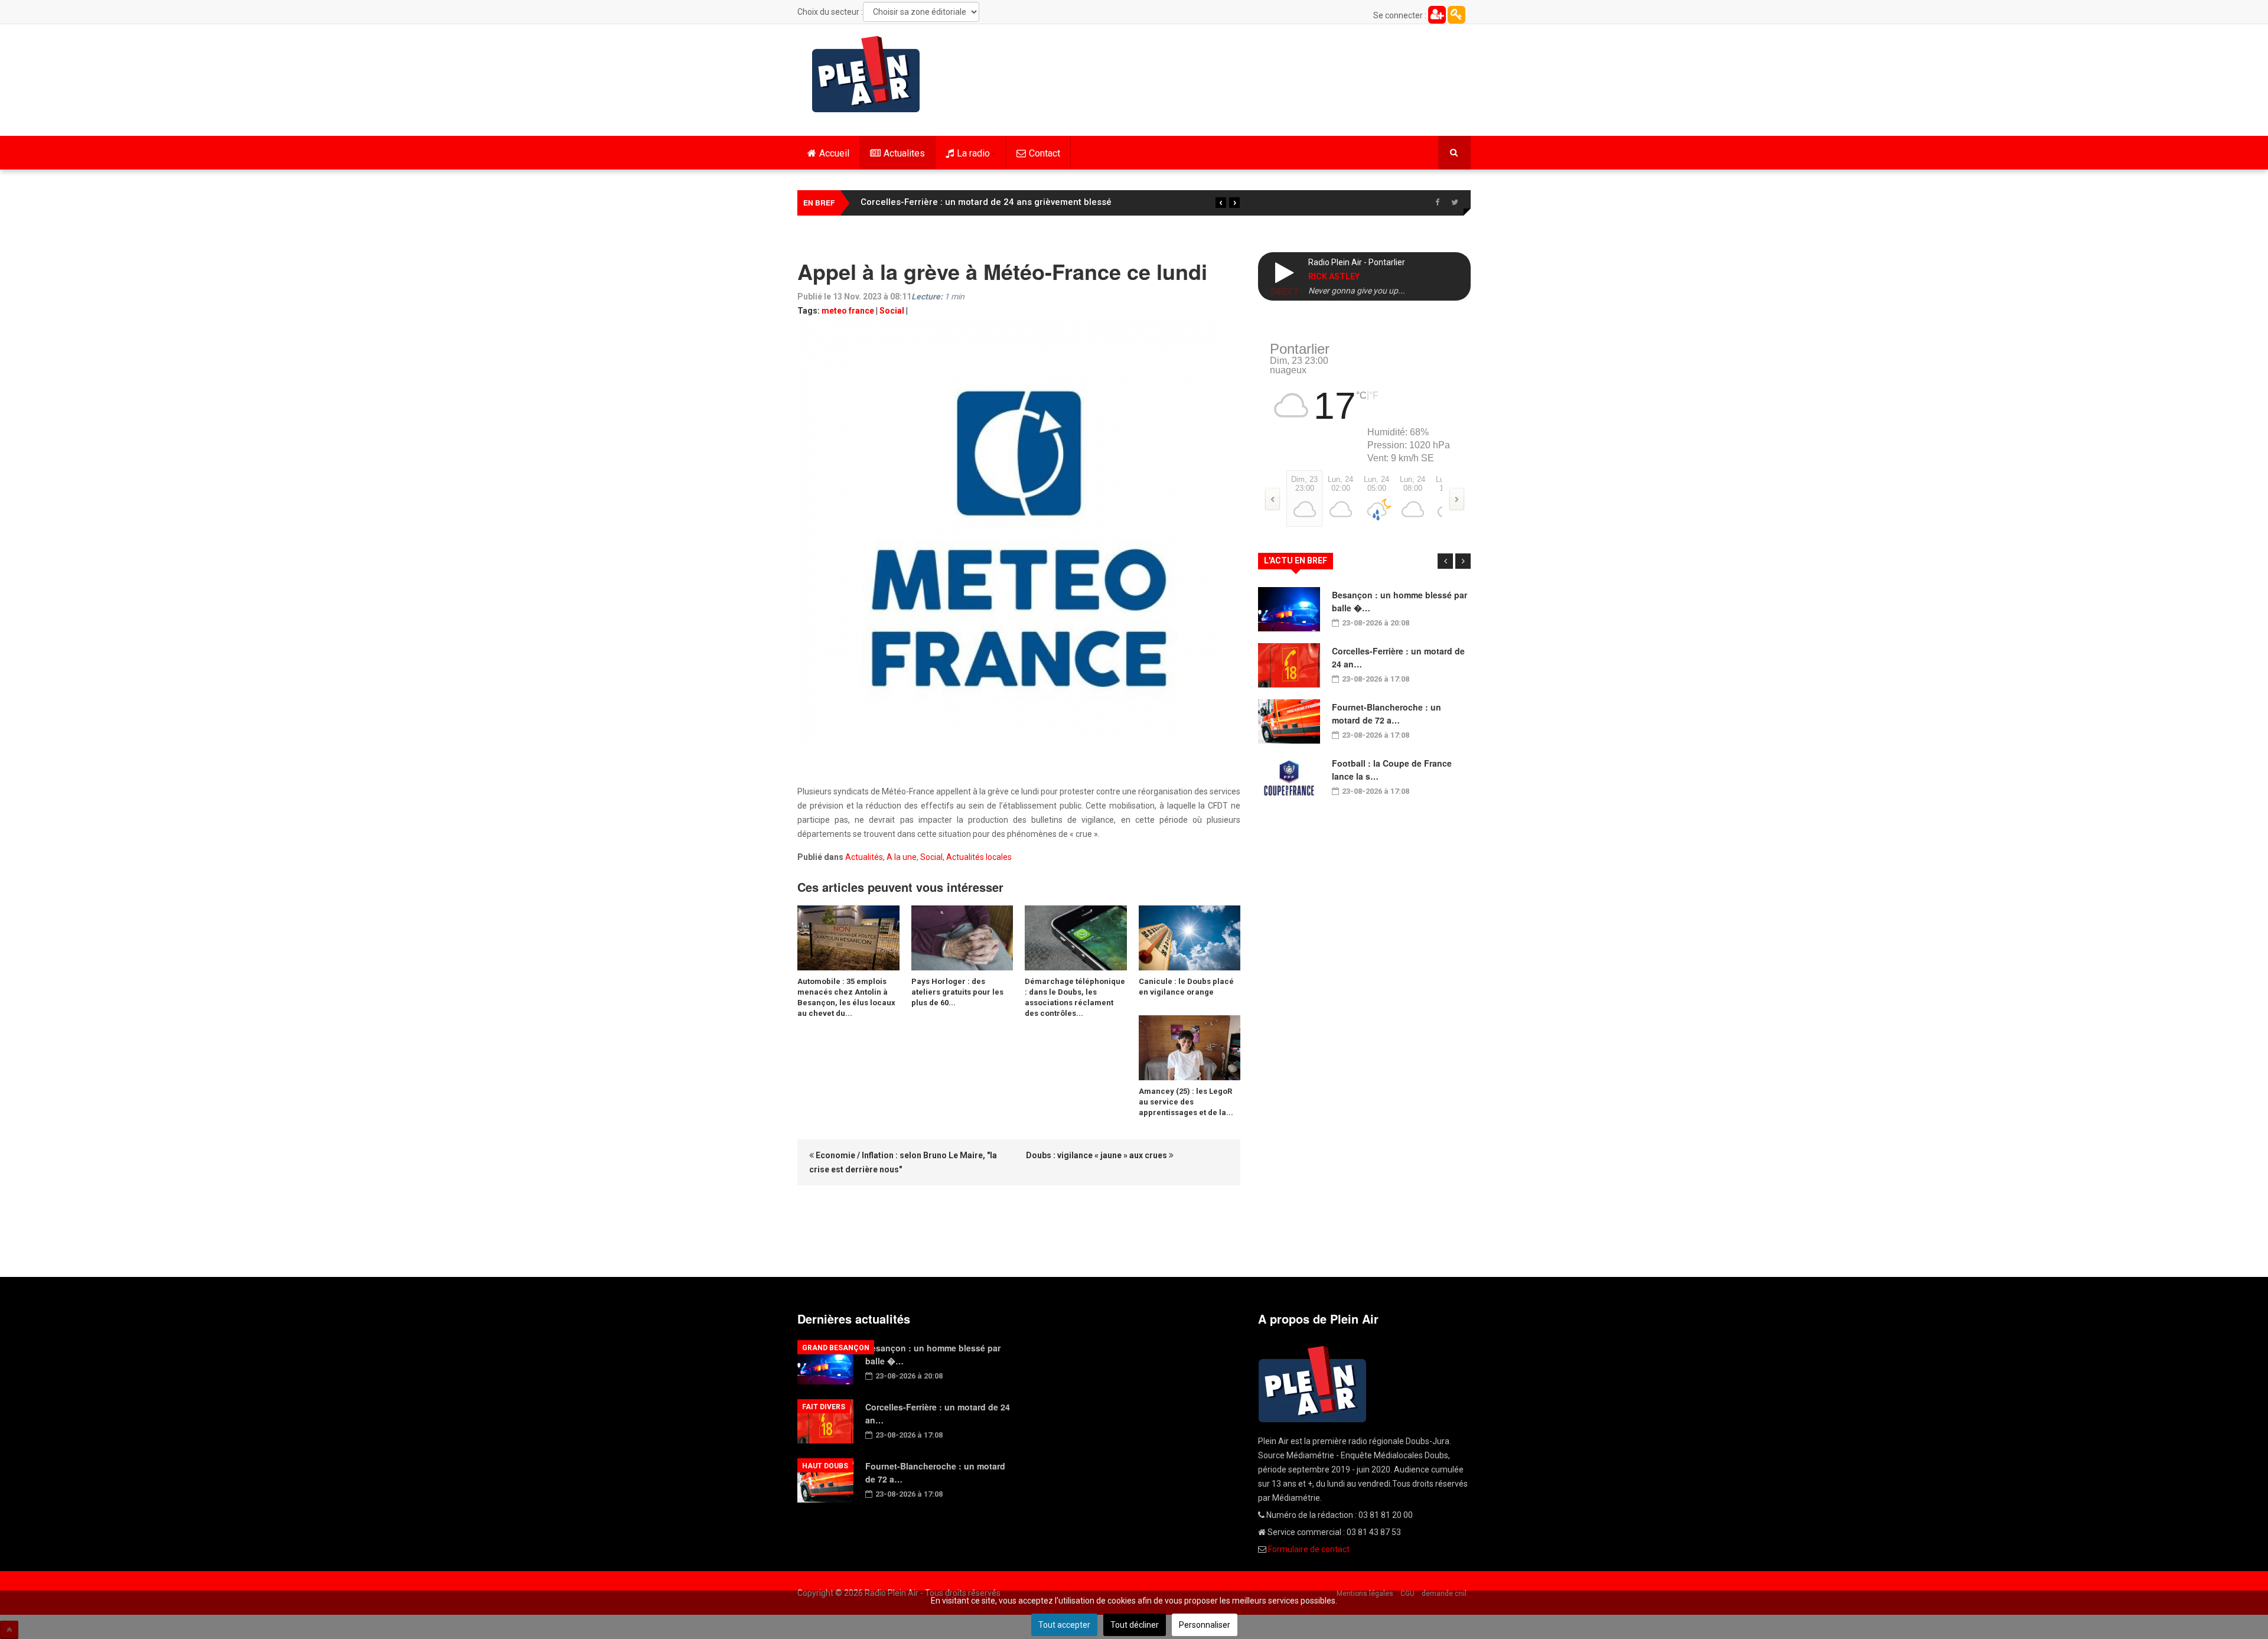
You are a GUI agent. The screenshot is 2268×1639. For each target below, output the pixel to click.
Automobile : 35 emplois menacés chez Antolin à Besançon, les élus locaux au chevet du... (846, 997)
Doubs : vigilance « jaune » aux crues (1097, 1155)
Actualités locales (979, 857)
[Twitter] (1455, 203)
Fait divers (824, 1407)
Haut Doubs (825, 1466)
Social (892, 311)
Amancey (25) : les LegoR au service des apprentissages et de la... (1186, 1102)
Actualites (904, 153)
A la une (902, 857)
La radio (973, 153)
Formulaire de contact (1309, 1549)
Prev (1445, 561)
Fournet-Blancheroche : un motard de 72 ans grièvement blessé (995, 202)
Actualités (864, 857)
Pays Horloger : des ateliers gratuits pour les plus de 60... (957, 992)
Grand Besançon (836, 1348)
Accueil (834, 153)
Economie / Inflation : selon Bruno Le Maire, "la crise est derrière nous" (903, 1162)
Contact (1045, 153)
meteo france (848, 311)
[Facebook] (1437, 203)
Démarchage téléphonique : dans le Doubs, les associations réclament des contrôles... (1075, 997)
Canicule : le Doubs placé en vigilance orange (1186, 987)
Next (1463, 561)
